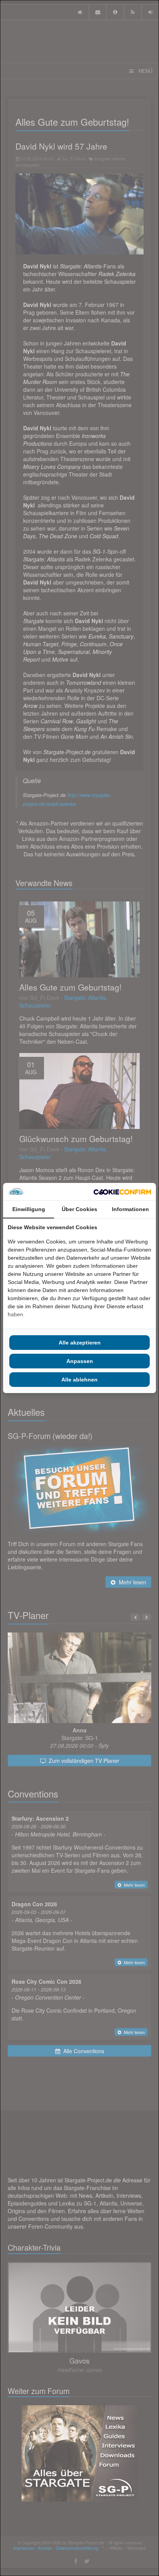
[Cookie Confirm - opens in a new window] (122, 1192)
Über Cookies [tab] (79, 1209)
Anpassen (80, 1361)
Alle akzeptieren (80, 1343)
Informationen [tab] (130, 1209)
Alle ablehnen (79, 1380)
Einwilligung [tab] (29, 1209)
